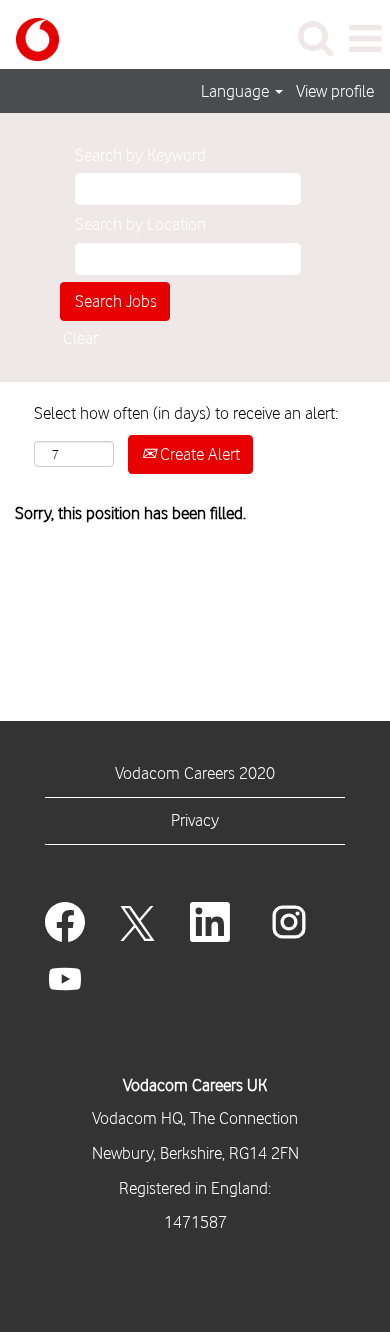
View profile (335, 91)
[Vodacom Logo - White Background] (30, 37)
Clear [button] (80, 338)
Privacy (195, 820)
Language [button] (237, 91)
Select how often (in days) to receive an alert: (186, 413)
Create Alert (198, 454)
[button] (365, 39)
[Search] (315, 38)
